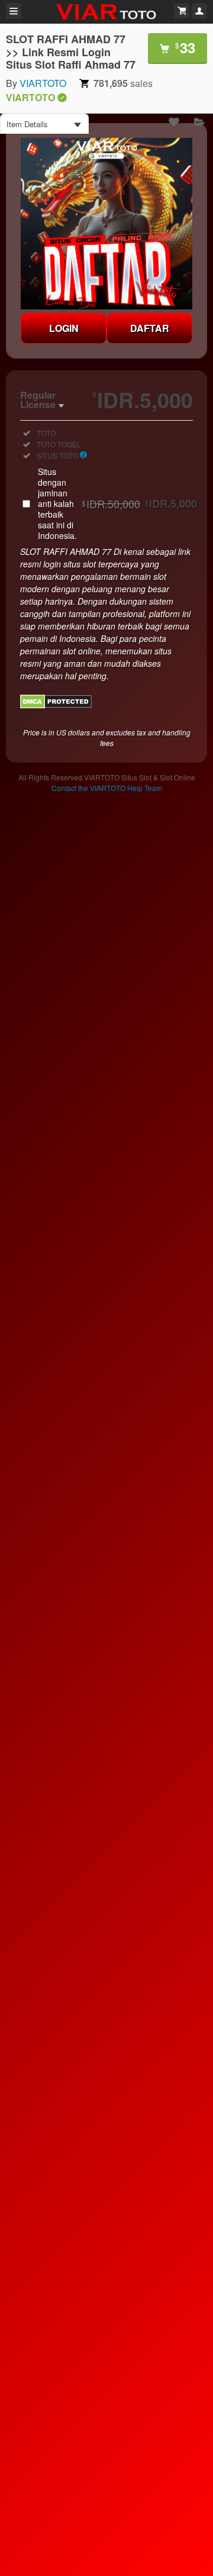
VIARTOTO (43, 83)
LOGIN (64, 328)
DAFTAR (150, 328)
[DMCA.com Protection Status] (56, 705)
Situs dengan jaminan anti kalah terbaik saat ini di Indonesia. (117, 503)
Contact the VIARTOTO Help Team (107, 788)
